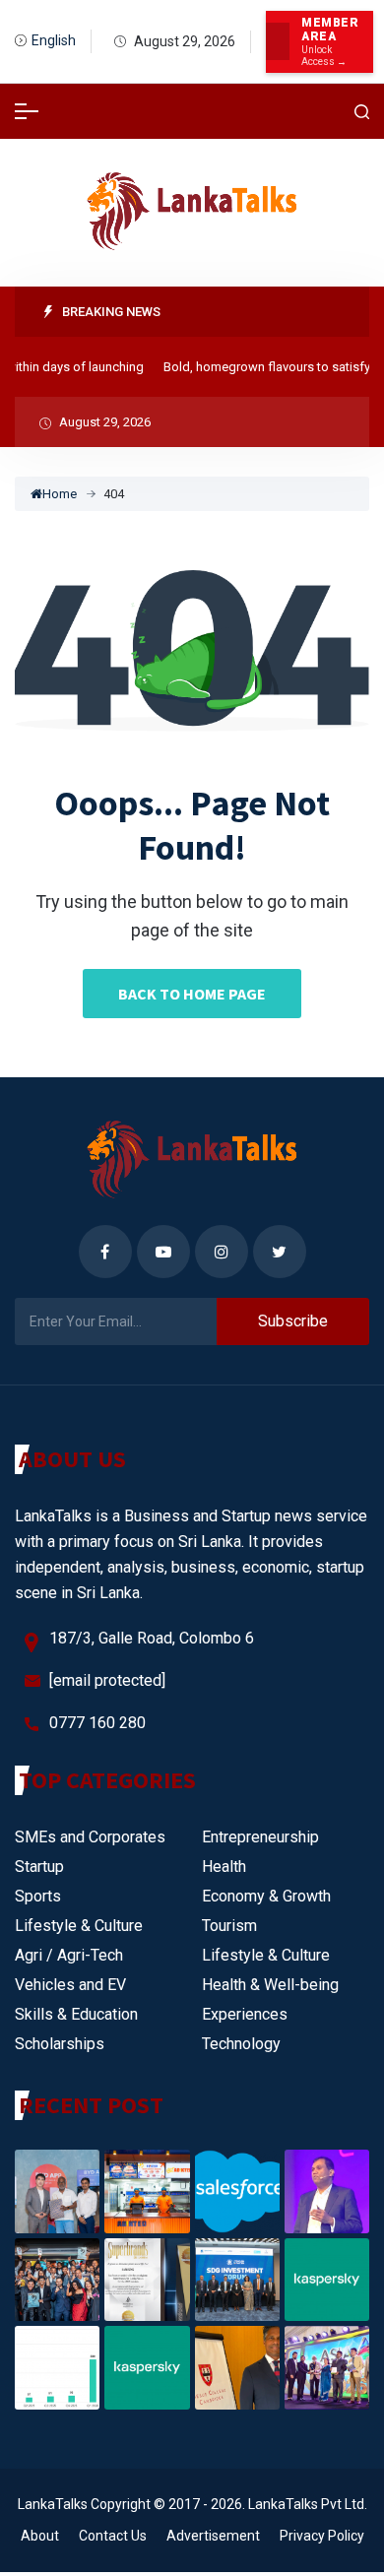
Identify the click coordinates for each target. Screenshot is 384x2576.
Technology (241, 2044)
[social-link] (105, 1252)
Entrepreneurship (260, 1837)
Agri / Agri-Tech (69, 1955)
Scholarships (60, 2044)
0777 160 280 (97, 1723)
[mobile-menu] (27, 111)
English (54, 40)
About (40, 2536)
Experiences (245, 2014)
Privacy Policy (322, 2536)
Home (60, 494)
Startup (39, 1867)
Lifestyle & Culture (79, 1926)
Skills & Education (76, 2014)
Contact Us (113, 2536)
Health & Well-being (270, 1985)
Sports (38, 1896)
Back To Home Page (192, 994)
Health (224, 1867)
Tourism (229, 1926)
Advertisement (213, 2536)
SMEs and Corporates (90, 1837)
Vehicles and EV (70, 1985)
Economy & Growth (266, 1896)
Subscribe (293, 1321)
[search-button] (362, 112)
